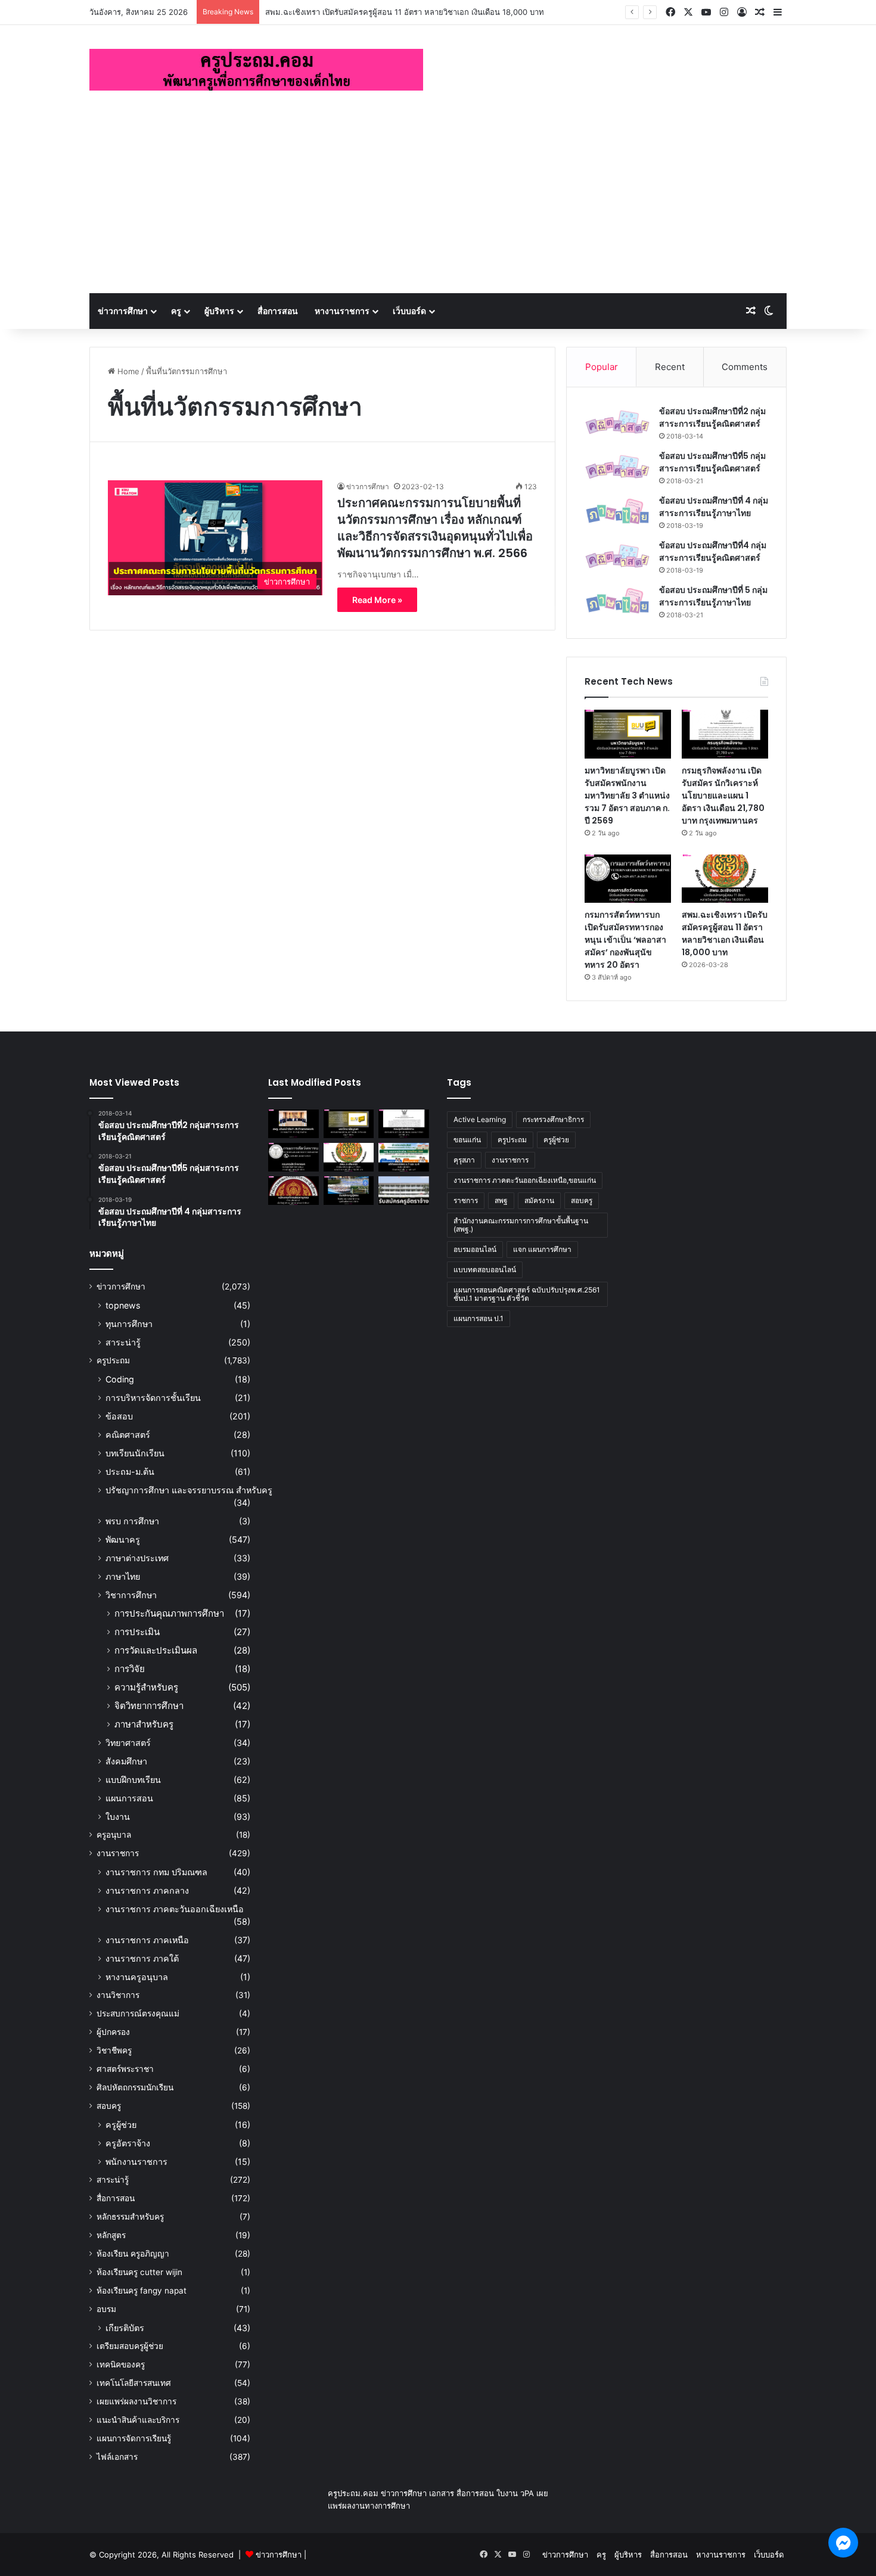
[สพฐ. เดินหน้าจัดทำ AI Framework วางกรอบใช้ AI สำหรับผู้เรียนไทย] (293, 1124)
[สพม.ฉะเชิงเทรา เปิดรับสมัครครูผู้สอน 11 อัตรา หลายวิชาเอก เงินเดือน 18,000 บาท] (725, 879)
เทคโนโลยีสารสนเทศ (134, 2383)
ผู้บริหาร (219, 311)
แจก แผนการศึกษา (542, 1249)
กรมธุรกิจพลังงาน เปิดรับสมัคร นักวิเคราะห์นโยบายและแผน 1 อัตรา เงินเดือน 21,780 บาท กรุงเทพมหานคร (723, 796)
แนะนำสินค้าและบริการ (138, 2420)
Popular (602, 367)
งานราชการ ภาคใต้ (142, 1958)
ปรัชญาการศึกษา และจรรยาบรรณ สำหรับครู (189, 1490)
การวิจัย (130, 1669)
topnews (123, 1305)
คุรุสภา (464, 1160)
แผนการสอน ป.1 (479, 1318)
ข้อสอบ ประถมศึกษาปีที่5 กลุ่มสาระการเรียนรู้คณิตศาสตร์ (712, 462)
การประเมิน (137, 1632)
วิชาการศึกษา (131, 1595)
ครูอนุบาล (114, 1835)
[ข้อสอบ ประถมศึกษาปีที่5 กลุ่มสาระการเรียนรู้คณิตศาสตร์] (617, 467)
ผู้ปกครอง (113, 2032)
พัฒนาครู (123, 1539)
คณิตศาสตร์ (128, 1435)
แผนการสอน (129, 1798)
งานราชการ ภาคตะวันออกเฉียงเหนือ (175, 1909)
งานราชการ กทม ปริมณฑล (156, 1872)
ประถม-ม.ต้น (130, 1472)
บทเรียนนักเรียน (135, 1453)
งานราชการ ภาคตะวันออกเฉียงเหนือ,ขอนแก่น (525, 1180)
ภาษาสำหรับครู (144, 1724)
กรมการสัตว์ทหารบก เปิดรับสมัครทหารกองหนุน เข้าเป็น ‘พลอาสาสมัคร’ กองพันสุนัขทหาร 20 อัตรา (625, 940)
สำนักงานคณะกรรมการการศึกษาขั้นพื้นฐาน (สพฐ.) (521, 1225)
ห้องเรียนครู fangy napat (142, 2291)
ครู (176, 311)
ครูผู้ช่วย (121, 2125)
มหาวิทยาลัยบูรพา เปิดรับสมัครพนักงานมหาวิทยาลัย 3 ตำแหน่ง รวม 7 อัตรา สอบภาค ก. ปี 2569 (627, 796)
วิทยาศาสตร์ (128, 1743)
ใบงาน (118, 1817)
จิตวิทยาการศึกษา (149, 1706)
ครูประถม (113, 1360)
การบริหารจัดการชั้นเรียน (153, 1398)
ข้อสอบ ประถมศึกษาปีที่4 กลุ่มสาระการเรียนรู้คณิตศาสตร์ (713, 551)
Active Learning (480, 1119)
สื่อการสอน (278, 311)
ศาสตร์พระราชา (125, 2069)
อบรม (106, 2309)
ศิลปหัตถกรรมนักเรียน (135, 2087)
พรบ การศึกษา (132, 1521)
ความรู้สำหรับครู (146, 1687)
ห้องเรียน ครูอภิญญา (133, 2254)
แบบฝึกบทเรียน (133, 1780)
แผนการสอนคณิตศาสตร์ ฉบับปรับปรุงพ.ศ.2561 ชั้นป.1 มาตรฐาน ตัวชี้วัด (527, 1294)
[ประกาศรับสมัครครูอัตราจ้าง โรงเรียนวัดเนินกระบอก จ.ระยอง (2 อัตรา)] (404, 1191)
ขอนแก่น (467, 1140)
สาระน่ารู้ (123, 1342)
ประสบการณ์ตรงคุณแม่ (138, 2013)
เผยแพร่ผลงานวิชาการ (136, 2401)
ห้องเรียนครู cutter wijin (139, 2272)
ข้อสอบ (119, 1416)
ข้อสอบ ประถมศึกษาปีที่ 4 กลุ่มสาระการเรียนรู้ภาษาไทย (714, 507)
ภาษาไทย (123, 1576)
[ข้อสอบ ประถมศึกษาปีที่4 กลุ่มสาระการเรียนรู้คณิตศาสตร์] (617, 556)
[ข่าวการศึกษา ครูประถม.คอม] (256, 70)
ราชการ (466, 1200)
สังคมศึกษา (126, 1761)
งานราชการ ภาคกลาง (147, 1890)
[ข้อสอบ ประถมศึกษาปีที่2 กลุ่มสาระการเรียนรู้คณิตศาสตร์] (617, 422)
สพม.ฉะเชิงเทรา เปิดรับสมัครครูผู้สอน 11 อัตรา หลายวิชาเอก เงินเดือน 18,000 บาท (405, 12)
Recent (670, 367)
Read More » (377, 600)
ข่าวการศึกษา (123, 311)
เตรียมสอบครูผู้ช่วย (130, 2346)
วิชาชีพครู (114, 2050)
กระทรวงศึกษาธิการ (553, 1119)
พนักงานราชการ (136, 2162)
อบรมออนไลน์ (475, 1249)
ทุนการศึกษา (129, 1324)
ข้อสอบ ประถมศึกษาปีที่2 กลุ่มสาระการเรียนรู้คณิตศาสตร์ (712, 417)
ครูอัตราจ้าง (128, 2143)
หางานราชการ (342, 311)
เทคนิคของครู (121, 2364)
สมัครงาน (539, 1200)
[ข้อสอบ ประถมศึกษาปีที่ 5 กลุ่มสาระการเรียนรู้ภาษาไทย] (617, 601)
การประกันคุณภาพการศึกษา (169, 1613)
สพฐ (501, 1200)
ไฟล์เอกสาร (117, 2457)
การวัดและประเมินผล (156, 1650)
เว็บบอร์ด (409, 311)
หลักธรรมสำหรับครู (130, 2217)
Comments (745, 367)
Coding (120, 1379)
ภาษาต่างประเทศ (137, 1558)
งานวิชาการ (118, 1995)
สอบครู (109, 2106)
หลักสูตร (111, 2235)
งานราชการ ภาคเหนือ (147, 1940)
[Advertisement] (438, 204)
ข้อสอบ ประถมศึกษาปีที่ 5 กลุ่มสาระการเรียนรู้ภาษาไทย (713, 596)
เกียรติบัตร (125, 2328)
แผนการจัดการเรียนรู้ (134, 2438)
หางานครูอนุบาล (137, 1977)
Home (127, 371)
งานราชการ (118, 1853)
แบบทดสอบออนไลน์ (485, 1270)
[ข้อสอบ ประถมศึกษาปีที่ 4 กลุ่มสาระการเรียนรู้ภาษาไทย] (617, 512)
